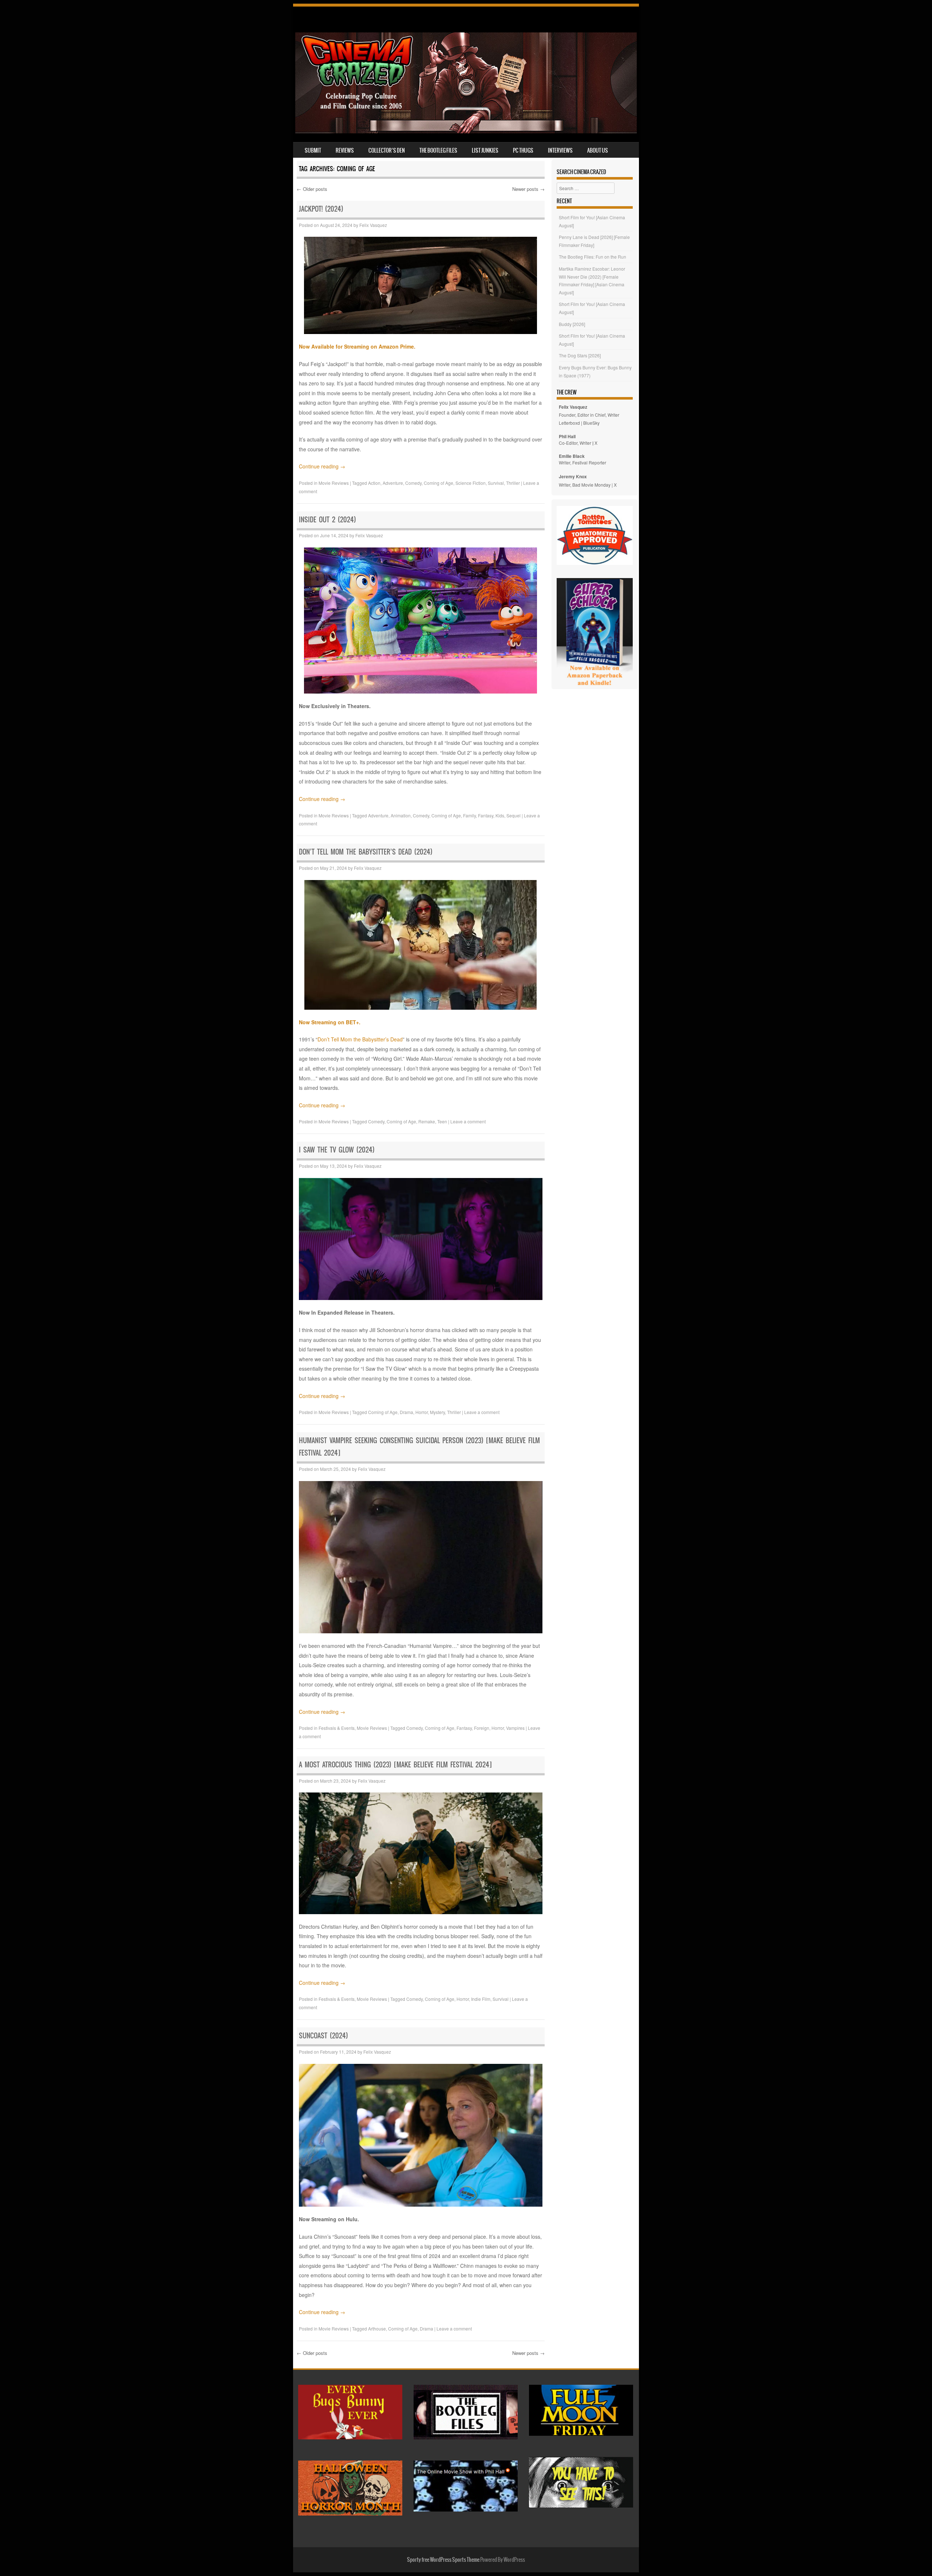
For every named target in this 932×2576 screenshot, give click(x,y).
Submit (313, 150)
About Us (598, 150)
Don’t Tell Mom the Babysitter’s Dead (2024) (366, 852)
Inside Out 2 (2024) (327, 520)
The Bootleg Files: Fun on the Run (593, 257)
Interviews (560, 150)
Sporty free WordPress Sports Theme (443, 2560)
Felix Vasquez (373, 225)
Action (374, 483)
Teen (442, 1121)
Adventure (393, 483)
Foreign (482, 1728)
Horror (422, 1412)
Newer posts (528, 189)
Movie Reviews (334, 483)
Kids (500, 815)
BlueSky (591, 423)
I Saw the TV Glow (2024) (337, 1150)
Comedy (413, 483)
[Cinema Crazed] (466, 131)
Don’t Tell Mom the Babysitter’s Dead (360, 1039)
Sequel (514, 815)
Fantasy (486, 815)
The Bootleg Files (438, 150)
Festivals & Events (337, 1728)
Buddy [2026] (572, 324)
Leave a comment (468, 1121)
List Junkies (485, 150)
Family (469, 815)
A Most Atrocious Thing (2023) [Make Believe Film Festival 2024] (395, 1765)
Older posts (312, 189)
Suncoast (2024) (323, 2036)
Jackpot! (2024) (321, 209)
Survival (496, 483)
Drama (406, 1412)
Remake (427, 1121)
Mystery (437, 1412)
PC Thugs (523, 150)
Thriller (513, 483)
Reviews (345, 150)
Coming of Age (439, 483)
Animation (401, 815)
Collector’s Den (387, 150)
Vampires (515, 1728)
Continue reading (322, 466)
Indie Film (481, 1999)
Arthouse (377, 2328)
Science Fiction (471, 483)
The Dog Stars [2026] (580, 355)
